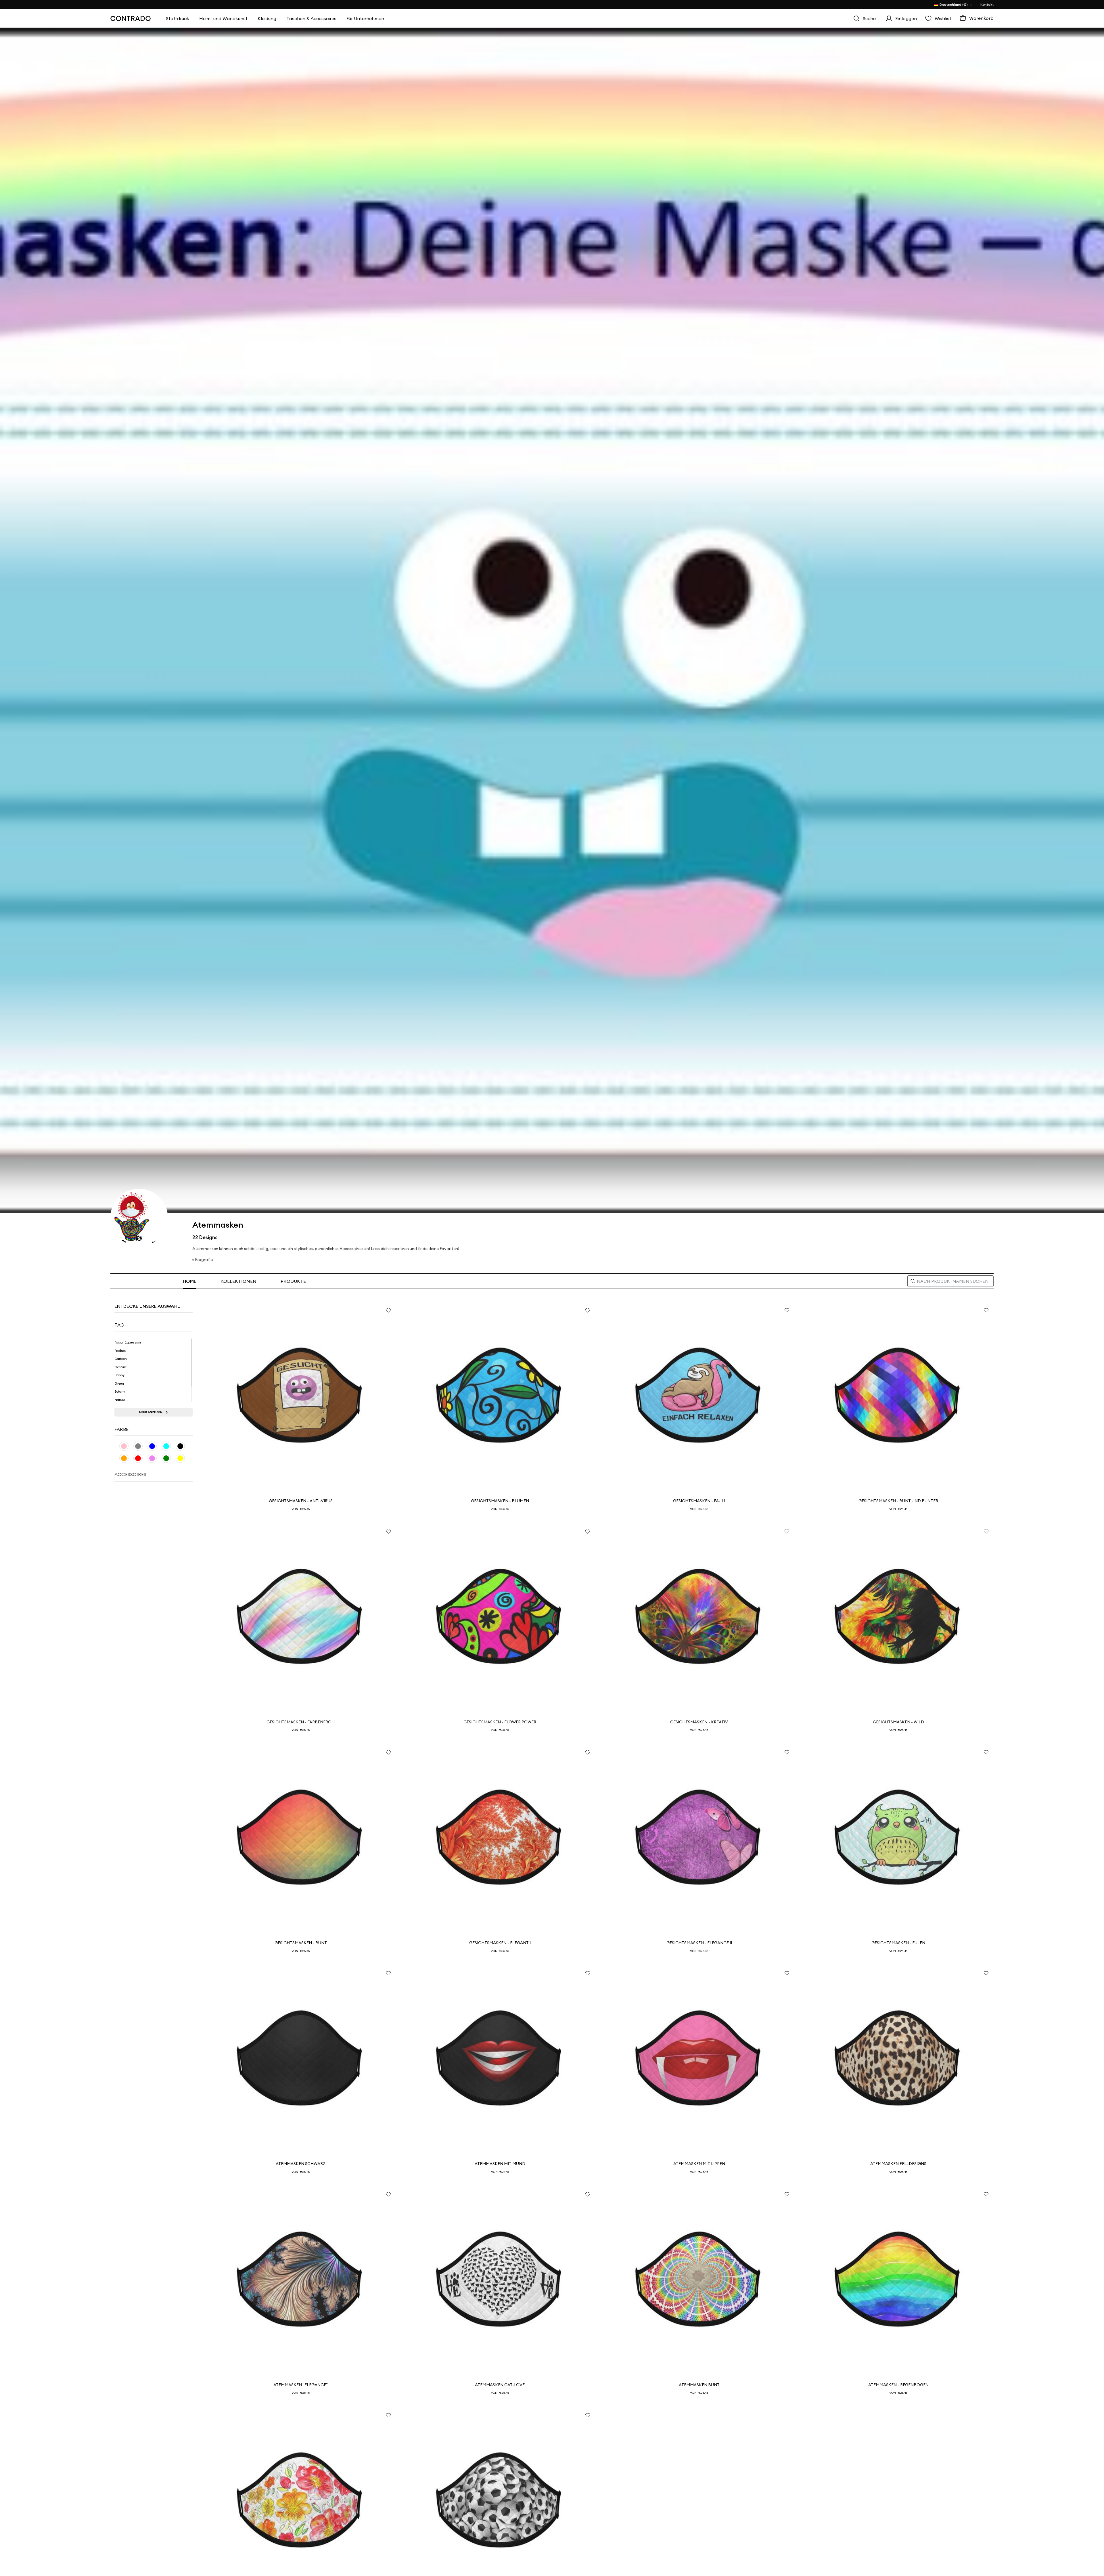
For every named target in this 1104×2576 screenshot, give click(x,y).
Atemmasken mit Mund (500, 2164)
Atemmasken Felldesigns (898, 2164)
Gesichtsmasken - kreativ (699, 1722)
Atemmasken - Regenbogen (898, 2385)
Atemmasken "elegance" (301, 2385)
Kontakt (987, 4)
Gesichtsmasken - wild (898, 1722)
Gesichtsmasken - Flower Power (500, 1722)
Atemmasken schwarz (301, 2164)
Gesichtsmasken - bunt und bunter (898, 1501)
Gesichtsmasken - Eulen (898, 1943)
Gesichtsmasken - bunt (301, 1943)
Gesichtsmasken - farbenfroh (301, 1722)
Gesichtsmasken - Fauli (699, 1501)
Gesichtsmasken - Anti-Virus (301, 1501)
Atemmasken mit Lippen (699, 2164)
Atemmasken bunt (699, 2385)
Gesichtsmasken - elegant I (500, 1943)
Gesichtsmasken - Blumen (500, 1501)
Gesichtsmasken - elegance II (699, 1943)
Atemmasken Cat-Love (500, 2385)
